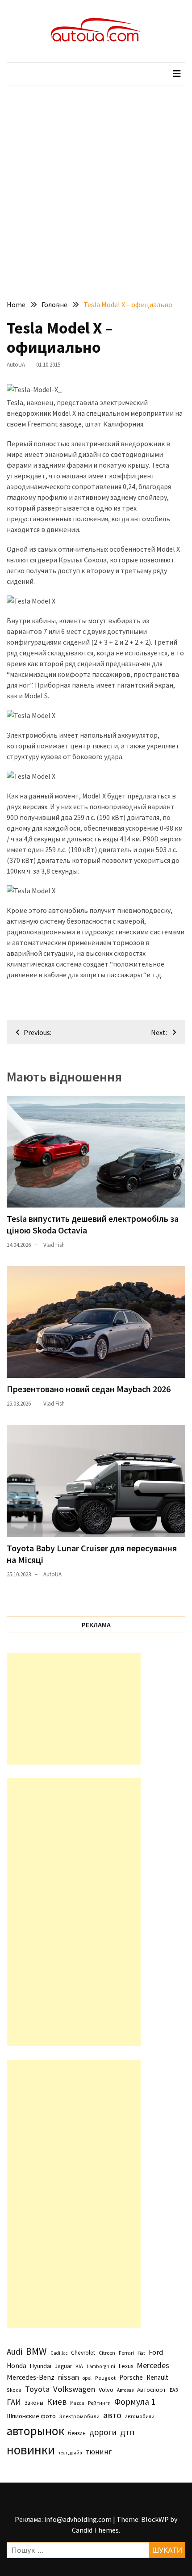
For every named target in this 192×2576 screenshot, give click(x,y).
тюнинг (98, 2452)
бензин (77, 2433)
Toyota (37, 2389)
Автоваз (125, 2390)
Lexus (126, 2366)
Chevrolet (83, 2353)
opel (87, 2378)
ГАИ (14, 2402)
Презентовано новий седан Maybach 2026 (89, 1389)
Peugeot (105, 2378)
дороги (103, 2432)
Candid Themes (95, 2530)
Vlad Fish (54, 1245)
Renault (157, 2377)
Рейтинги (99, 2403)
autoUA (16, 365)
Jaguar (63, 2366)
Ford (156, 2352)
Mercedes (153, 2365)
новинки (31, 2450)
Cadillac (59, 2353)
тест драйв (70, 2453)
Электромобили (79, 2416)
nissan (69, 2377)
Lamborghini (101, 2366)
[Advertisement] (96, 186)
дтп (127, 2432)
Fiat (141, 2353)
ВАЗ (174, 2390)
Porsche (131, 2377)
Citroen (107, 2353)
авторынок (35, 2431)
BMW (36, 2351)
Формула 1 (135, 2402)
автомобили (140, 2416)
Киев (57, 2402)
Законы (34, 2403)
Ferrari (126, 2353)
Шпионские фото (31, 2416)
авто (112, 2415)
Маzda (77, 2403)
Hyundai (41, 2366)
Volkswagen (74, 2389)
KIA (79, 2366)
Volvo (106, 2390)
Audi (15, 2352)
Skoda (14, 2390)
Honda (17, 2366)
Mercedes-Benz (31, 2377)
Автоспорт (152, 2390)
